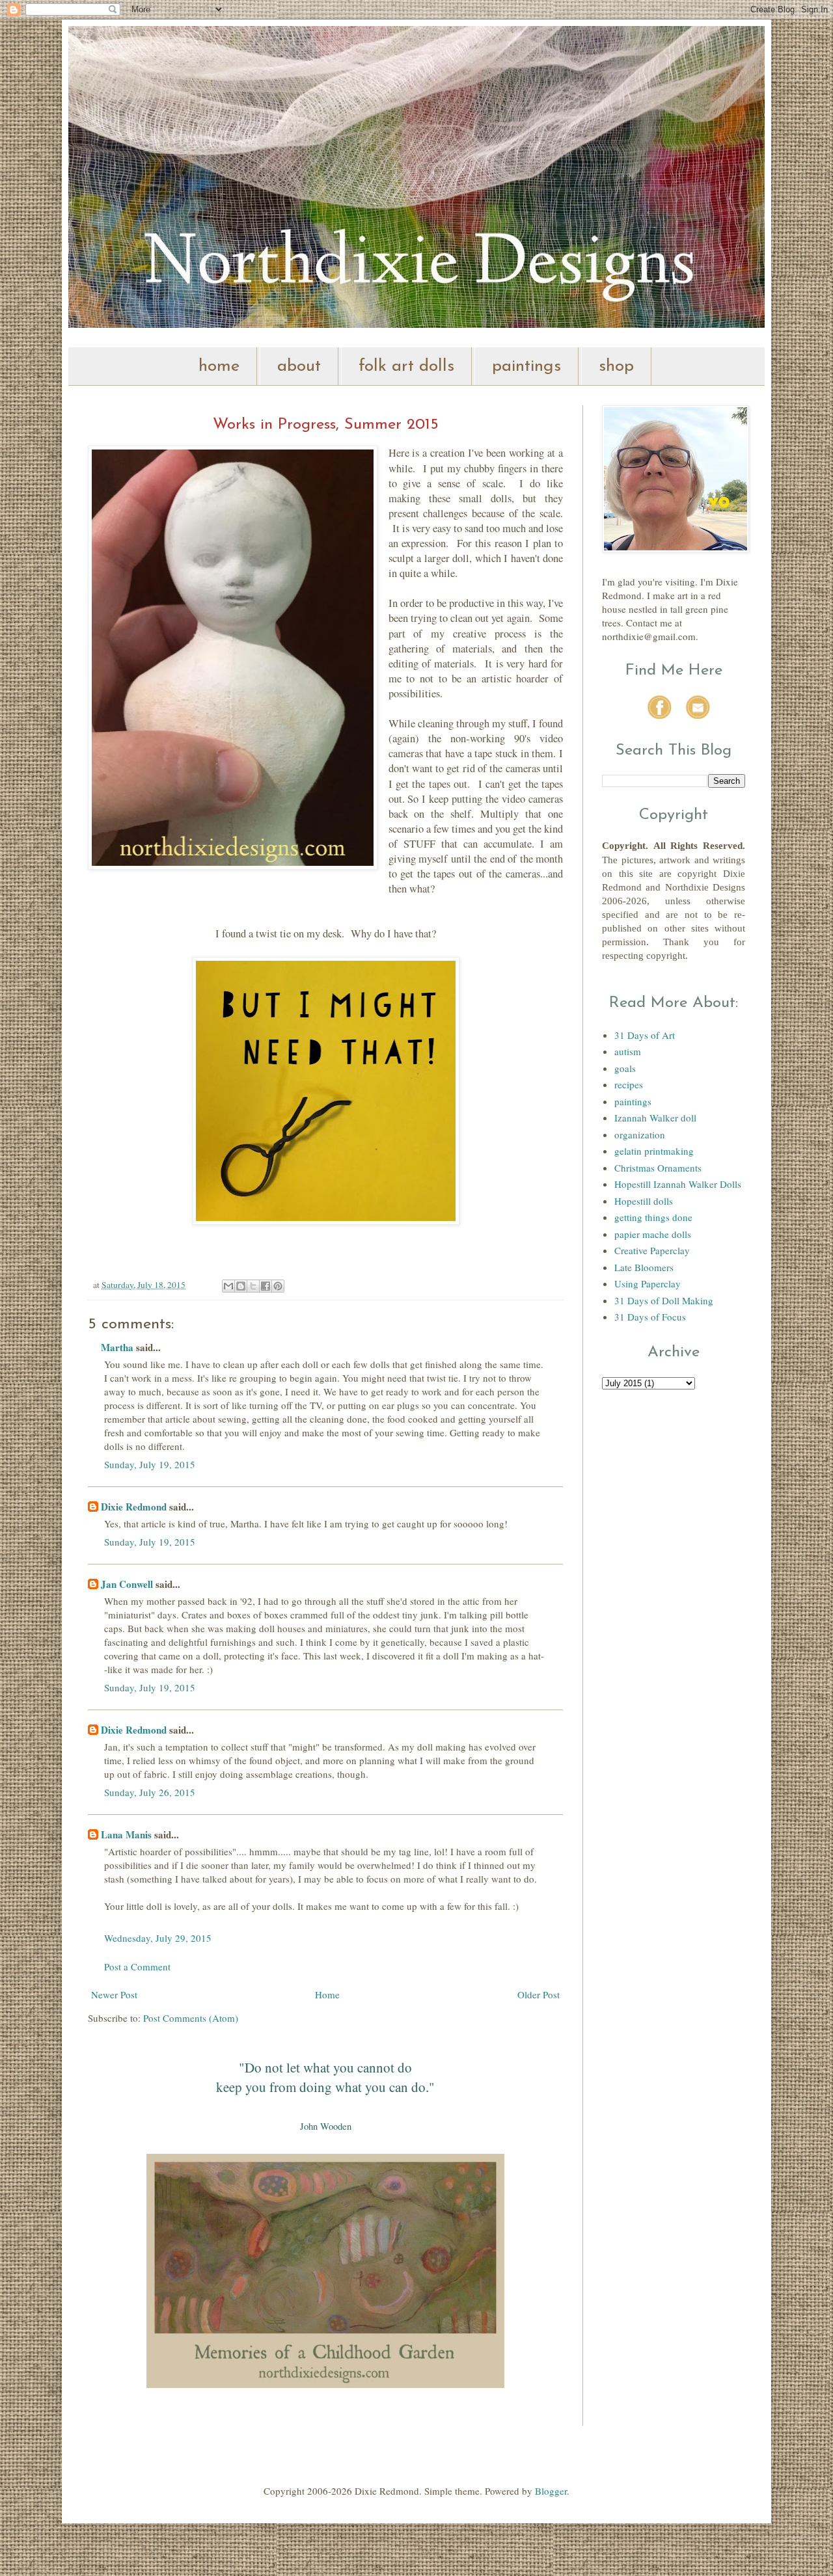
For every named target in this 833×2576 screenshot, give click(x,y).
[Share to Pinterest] (278, 1286)
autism (628, 1051)
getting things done (653, 1217)
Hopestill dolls (644, 1201)
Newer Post (114, 1994)
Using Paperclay (648, 1283)
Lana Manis (126, 1834)
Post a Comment (137, 1966)
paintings (526, 367)
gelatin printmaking (654, 1151)
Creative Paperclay (652, 1250)
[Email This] (228, 1286)
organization (640, 1134)
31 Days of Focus (650, 1317)
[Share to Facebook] (266, 1286)
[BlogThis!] (241, 1286)
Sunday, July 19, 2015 (150, 1464)
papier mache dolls (653, 1234)
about (299, 367)
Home (327, 1994)
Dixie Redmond (134, 1507)
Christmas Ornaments (658, 1168)
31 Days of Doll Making (664, 1300)
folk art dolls (406, 367)
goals (625, 1068)
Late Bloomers (644, 1267)
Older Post (539, 1994)
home (219, 367)
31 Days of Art (645, 1035)
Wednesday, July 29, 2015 (158, 1938)
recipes (629, 1084)
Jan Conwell (127, 1584)
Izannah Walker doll (655, 1118)
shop (616, 367)
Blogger (551, 2491)
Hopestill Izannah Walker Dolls (678, 1184)
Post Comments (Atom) (191, 2018)
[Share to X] (253, 1286)
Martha (117, 1347)
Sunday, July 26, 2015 (150, 1792)
